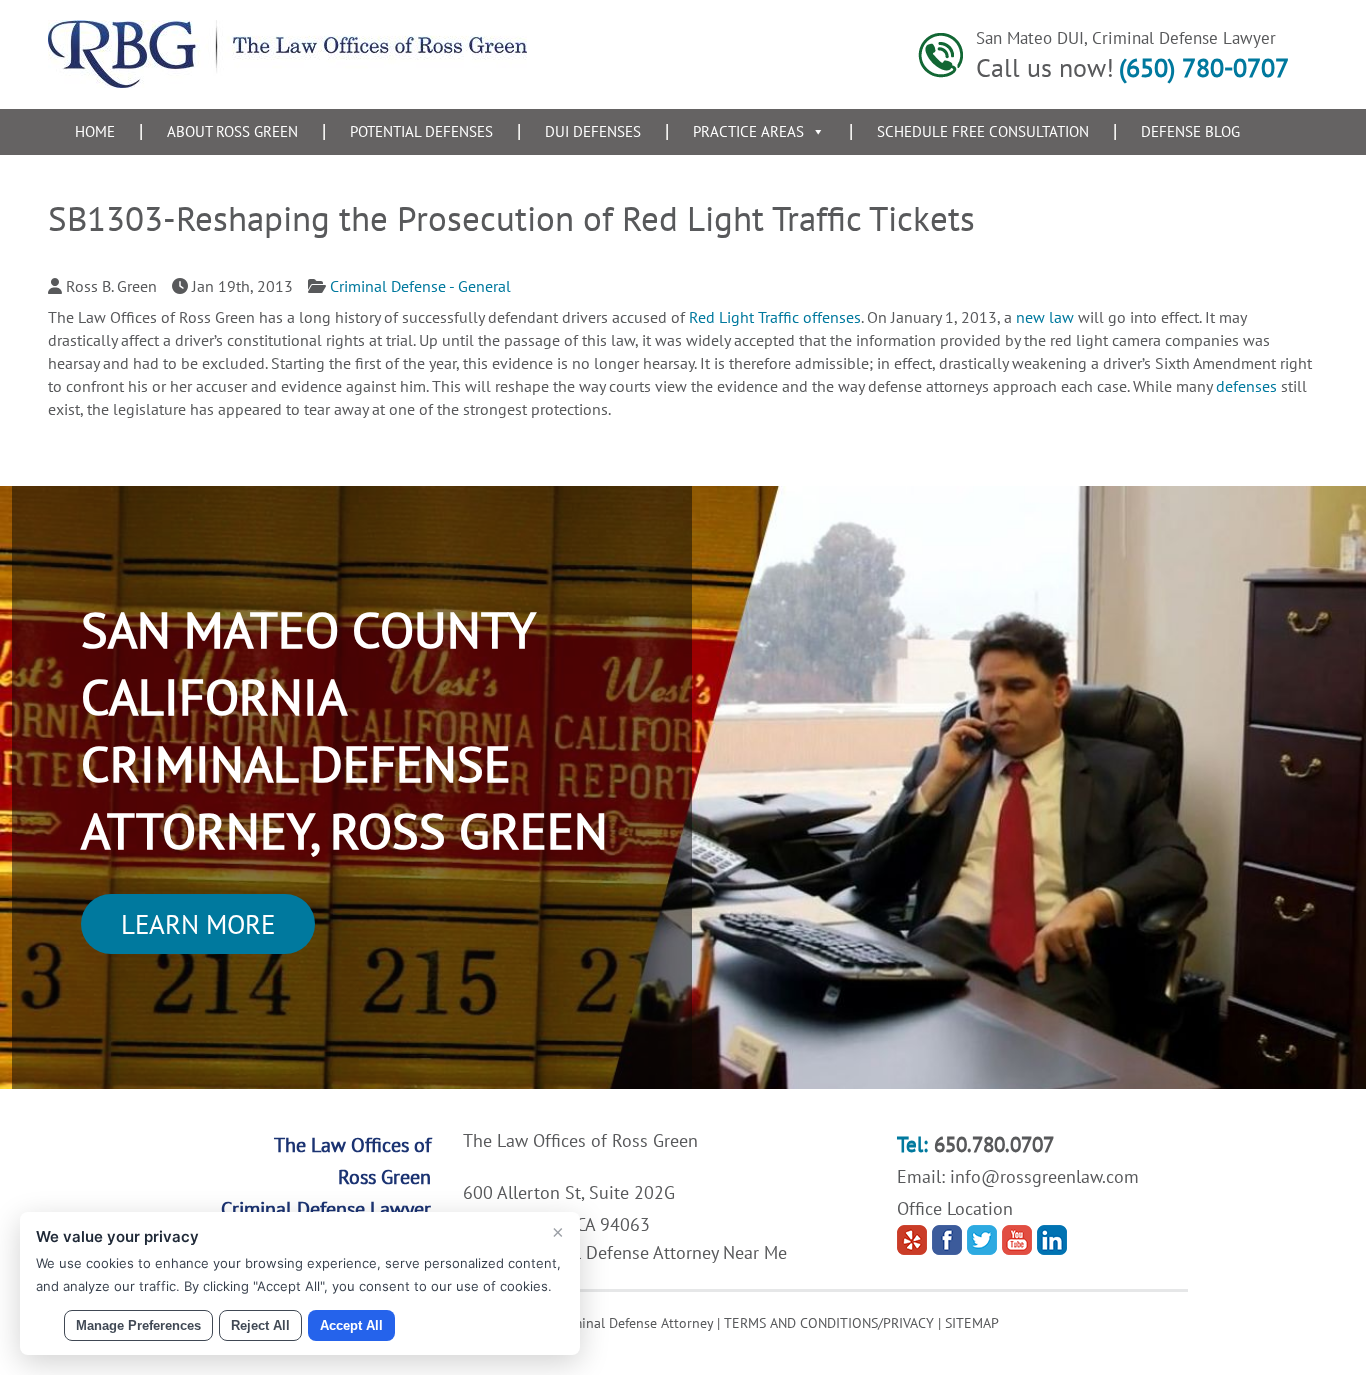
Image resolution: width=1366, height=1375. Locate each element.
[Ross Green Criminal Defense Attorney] (287, 82)
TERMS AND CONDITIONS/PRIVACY (829, 1323)
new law (1045, 317)
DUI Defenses (593, 131)
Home (95, 131)
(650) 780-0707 (1204, 67)
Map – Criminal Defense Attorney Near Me (625, 1252)
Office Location (955, 1208)
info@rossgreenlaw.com (1044, 1176)
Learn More (198, 924)
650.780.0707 (994, 1144)
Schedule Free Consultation (983, 131)
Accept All (351, 1325)
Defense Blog (1190, 131)
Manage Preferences (138, 1325)
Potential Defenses (421, 131)
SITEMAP (972, 1323)
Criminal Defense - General (420, 286)
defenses (1246, 386)
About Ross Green (232, 131)
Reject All (260, 1325)
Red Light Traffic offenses (775, 317)
